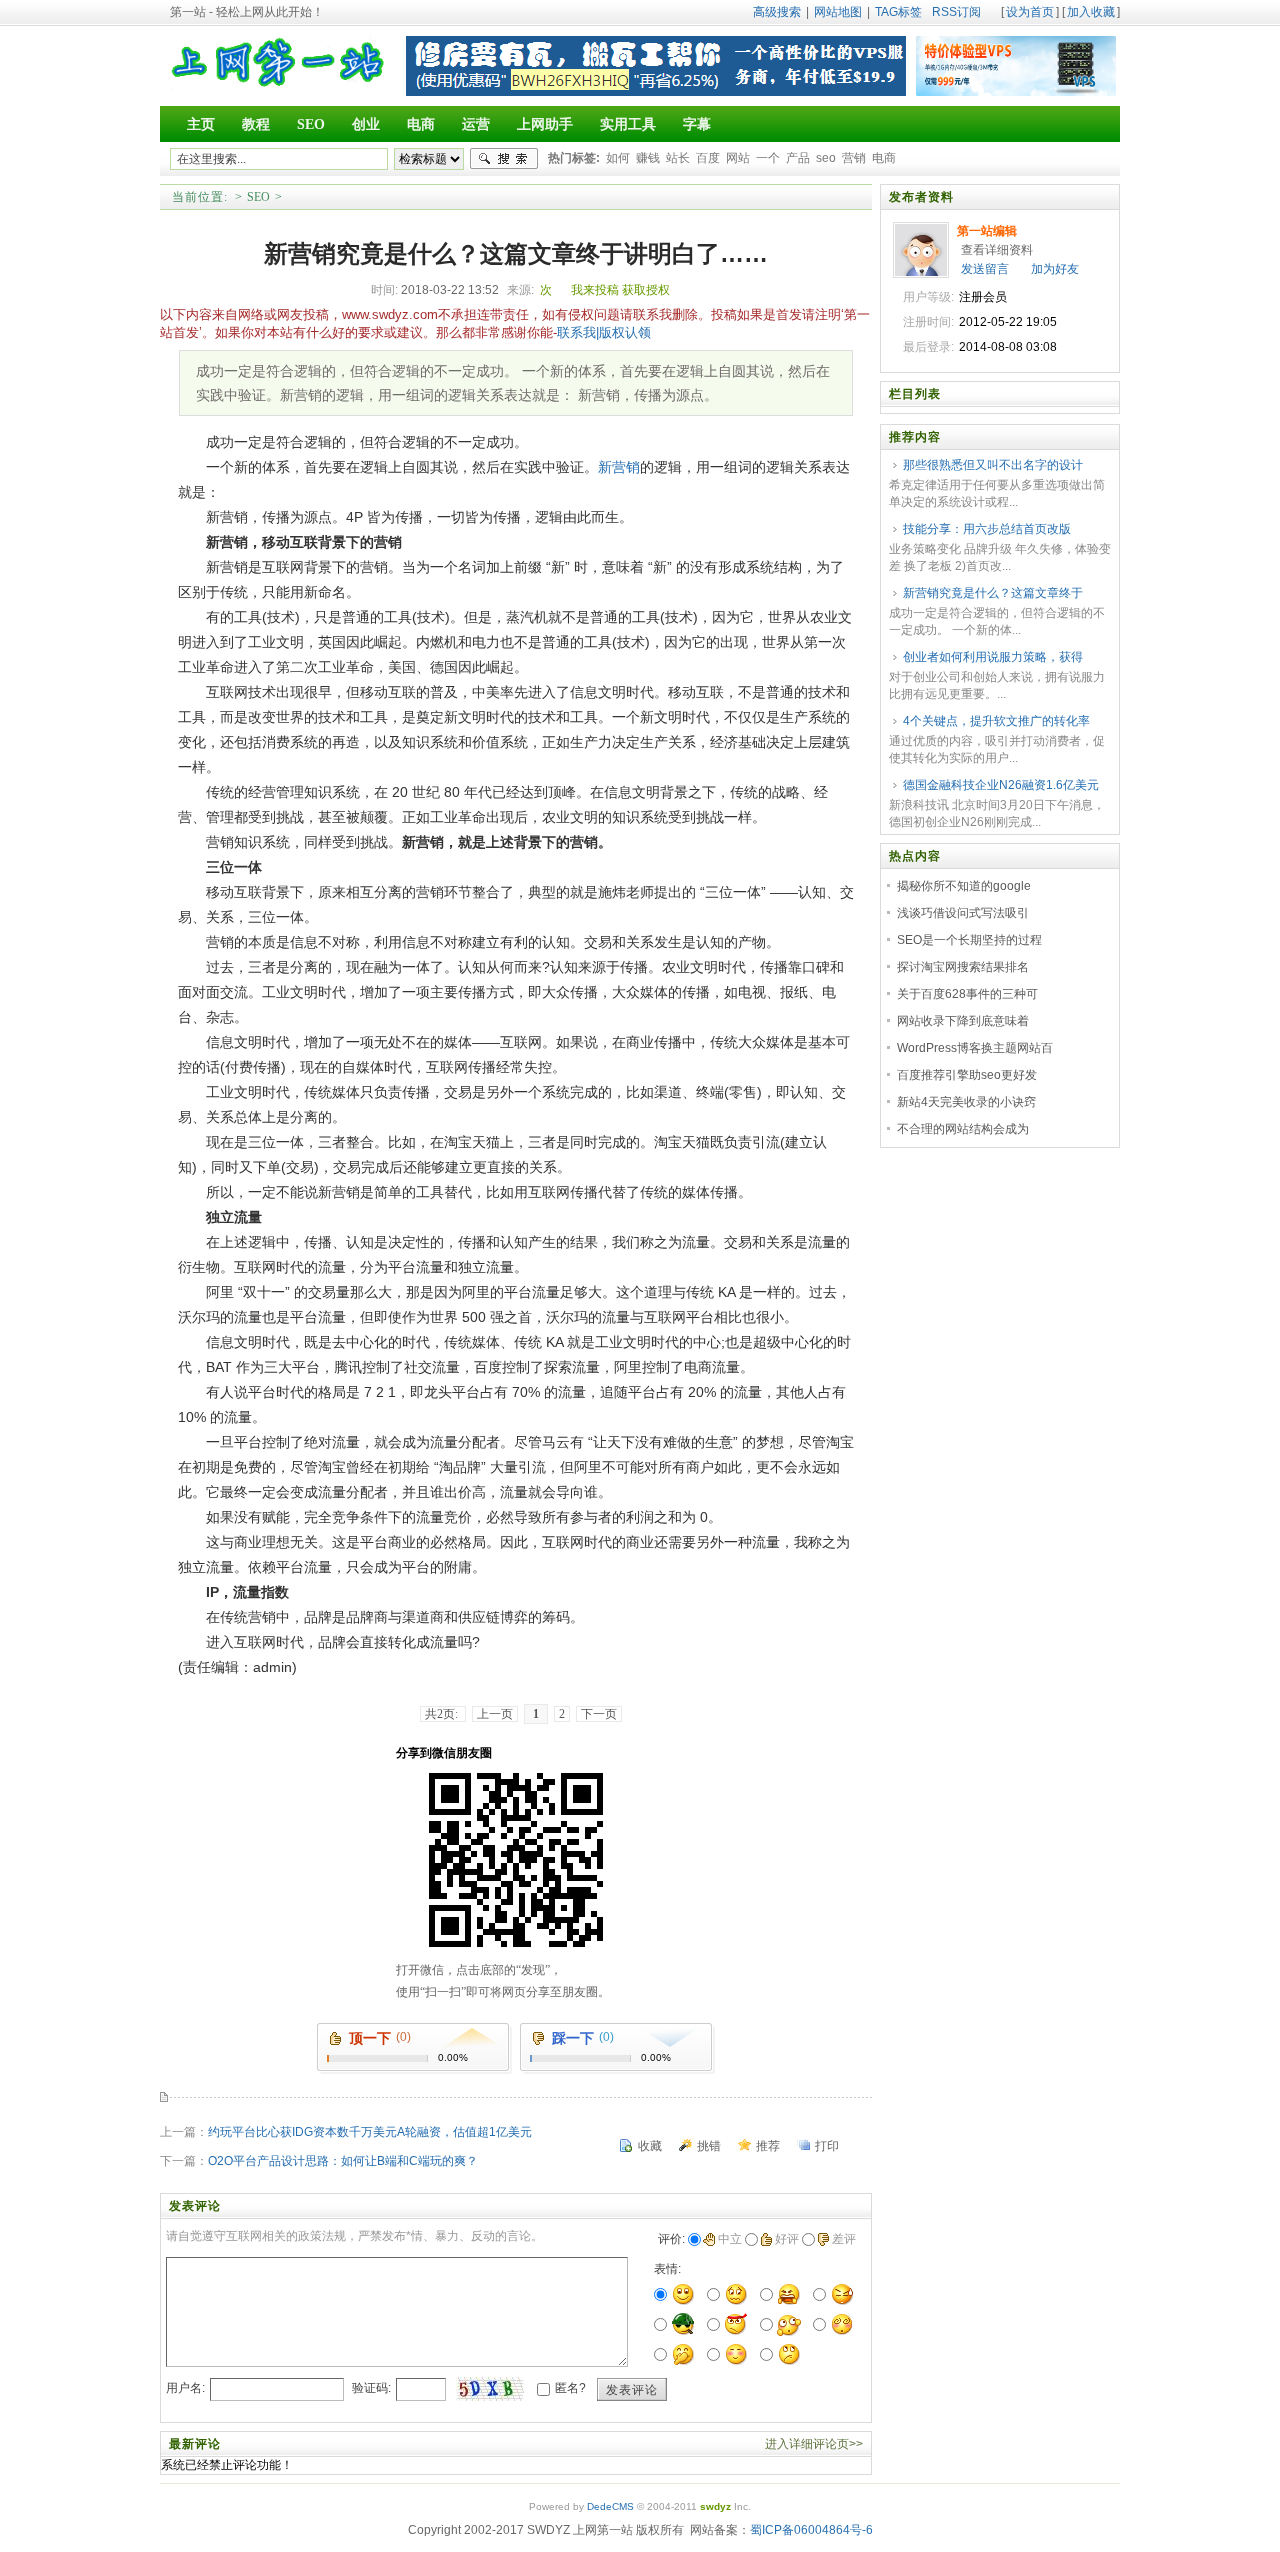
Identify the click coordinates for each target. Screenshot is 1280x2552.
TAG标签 (898, 12)
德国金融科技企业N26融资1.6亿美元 (1001, 785)
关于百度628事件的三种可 (967, 994)
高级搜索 (777, 12)
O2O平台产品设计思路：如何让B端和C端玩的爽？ (343, 2161)
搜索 (504, 159)
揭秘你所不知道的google (964, 886)
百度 (708, 158)
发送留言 (985, 269)
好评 (787, 2239)
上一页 (495, 1714)
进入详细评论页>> (814, 2444)
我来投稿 (595, 290)
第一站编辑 (987, 231)
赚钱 (648, 158)
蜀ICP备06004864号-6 (811, 2530)
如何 (618, 158)
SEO (258, 197)
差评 (844, 2239)
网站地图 (838, 12)
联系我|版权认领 (604, 332)
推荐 (768, 2146)
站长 (678, 158)
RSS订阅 (956, 12)
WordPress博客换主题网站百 (975, 1048)
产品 (798, 158)
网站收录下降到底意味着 (963, 1021)
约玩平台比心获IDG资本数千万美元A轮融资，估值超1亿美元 (370, 2132)
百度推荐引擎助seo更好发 (967, 1075)
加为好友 (1055, 269)
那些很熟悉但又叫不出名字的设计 (993, 465)
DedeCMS (610, 2506)
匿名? (570, 2388)
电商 (884, 158)
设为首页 (1030, 12)
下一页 (599, 1714)
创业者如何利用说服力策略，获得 (993, 657)
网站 (738, 158)
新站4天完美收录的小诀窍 (966, 1102)
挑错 (709, 2146)
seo (826, 158)
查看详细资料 (997, 250)
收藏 (650, 2146)
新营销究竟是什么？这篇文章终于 (993, 593)
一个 (768, 158)
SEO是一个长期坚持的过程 (969, 940)
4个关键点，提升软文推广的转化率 (996, 721)
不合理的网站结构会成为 (963, 1129)
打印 (827, 2146)
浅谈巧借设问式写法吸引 (963, 913)
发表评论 (632, 2390)
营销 (854, 158)
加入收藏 (1091, 12)
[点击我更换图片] (490, 2389)
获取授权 (646, 290)
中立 (730, 2239)
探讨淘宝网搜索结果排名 (963, 967)
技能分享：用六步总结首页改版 (987, 529)
